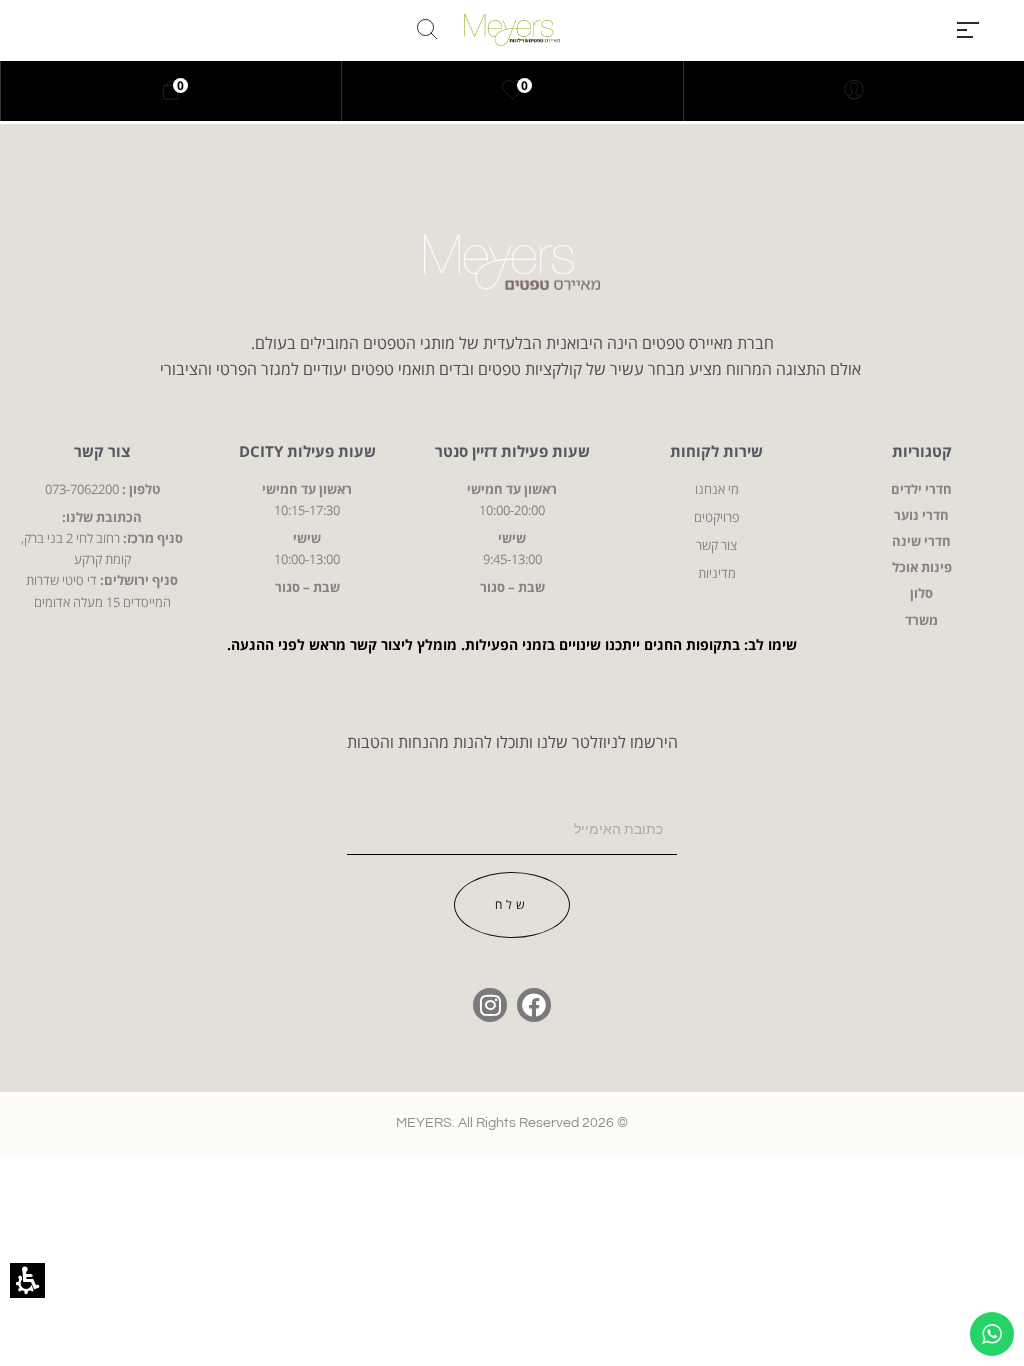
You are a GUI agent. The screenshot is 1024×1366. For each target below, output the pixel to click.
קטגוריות (922, 451)
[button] (968, 30)
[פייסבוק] (534, 1005)
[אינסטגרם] (490, 1005)
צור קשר (102, 451)
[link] (513, 91)
